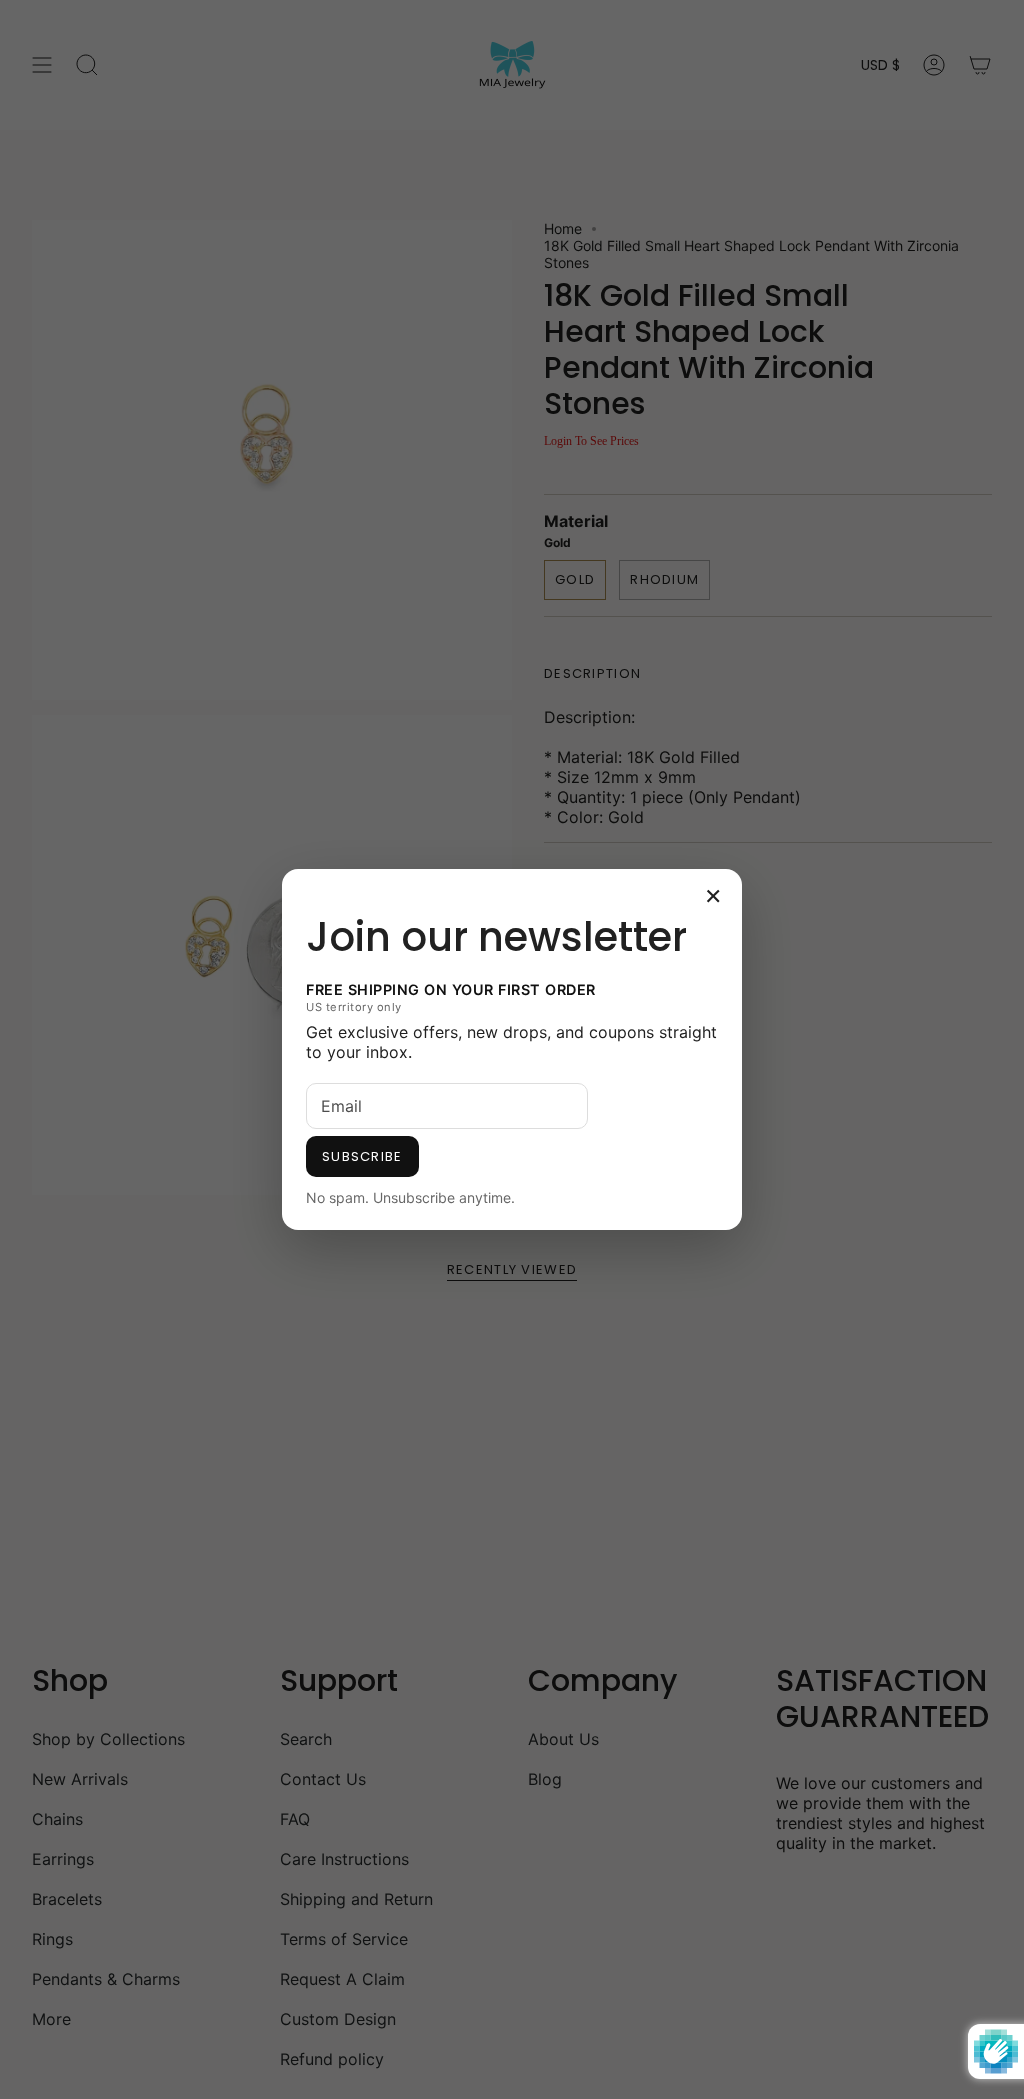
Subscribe (362, 1156)
